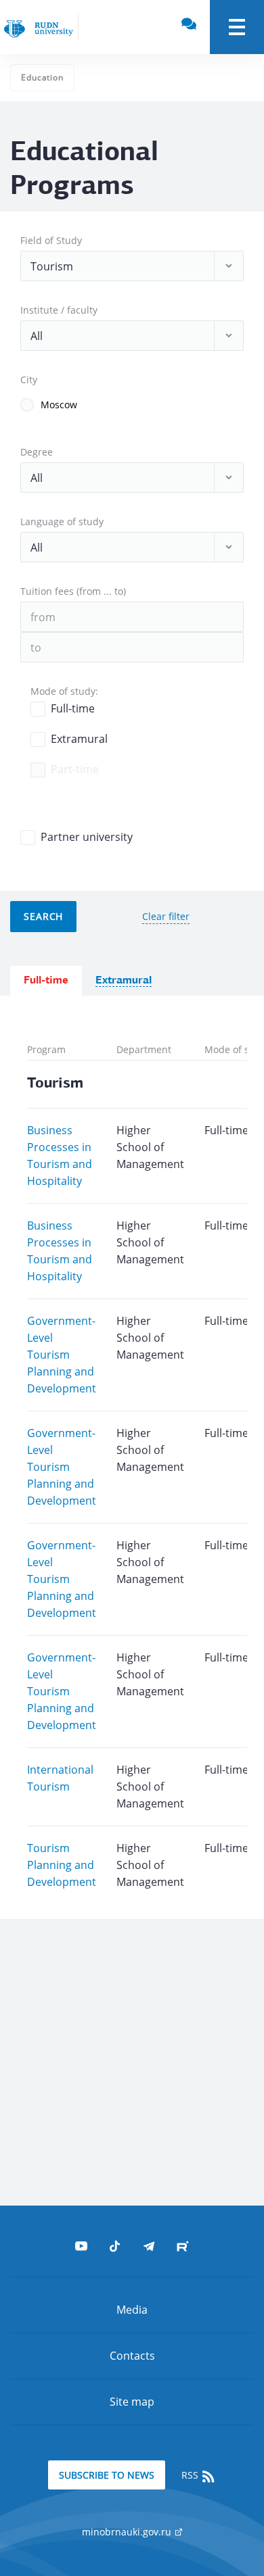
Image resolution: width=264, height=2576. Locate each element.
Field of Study (51, 240)
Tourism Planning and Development (62, 1865)
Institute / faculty (59, 310)
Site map (132, 2402)
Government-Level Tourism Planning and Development (62, 1355)
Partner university (87, 837)
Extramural (79, 739)
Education (42, 77)
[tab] (46, 981)
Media (132, 2310)
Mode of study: (64, 691)
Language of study (62, 521)
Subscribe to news (107, 2475)
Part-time (75, 769)
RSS (191, 2475)
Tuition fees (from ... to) (73, 591)
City (29, 380)
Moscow (59, 405)
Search (43, 916)
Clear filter (166, 916)
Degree (37, 452)
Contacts (132, 2356)
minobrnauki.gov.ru (128, 2532)
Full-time (73, 708)
